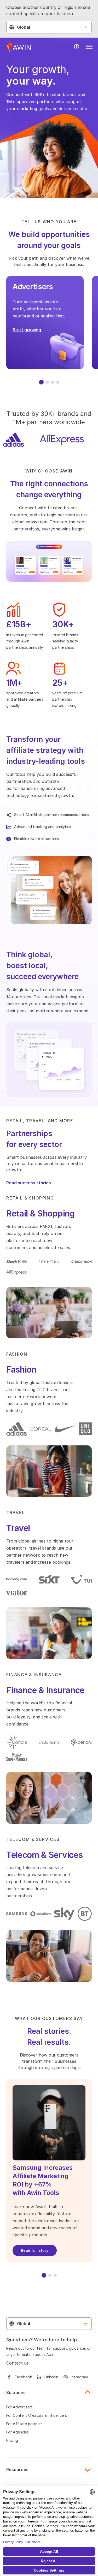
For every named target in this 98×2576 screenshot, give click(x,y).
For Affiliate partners (24, 2424)
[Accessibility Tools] (77, 47)
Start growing (27, 330)
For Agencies (18, 2432)
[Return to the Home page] (19, 47)
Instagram (79, 2377)
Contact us (18, 2363)
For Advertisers (19, 2407)
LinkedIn (51, 2377)
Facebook (23, 2377)
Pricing (12, 2440)
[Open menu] (89, 47)
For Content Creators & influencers (37, 2415)
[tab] (41, 382)
